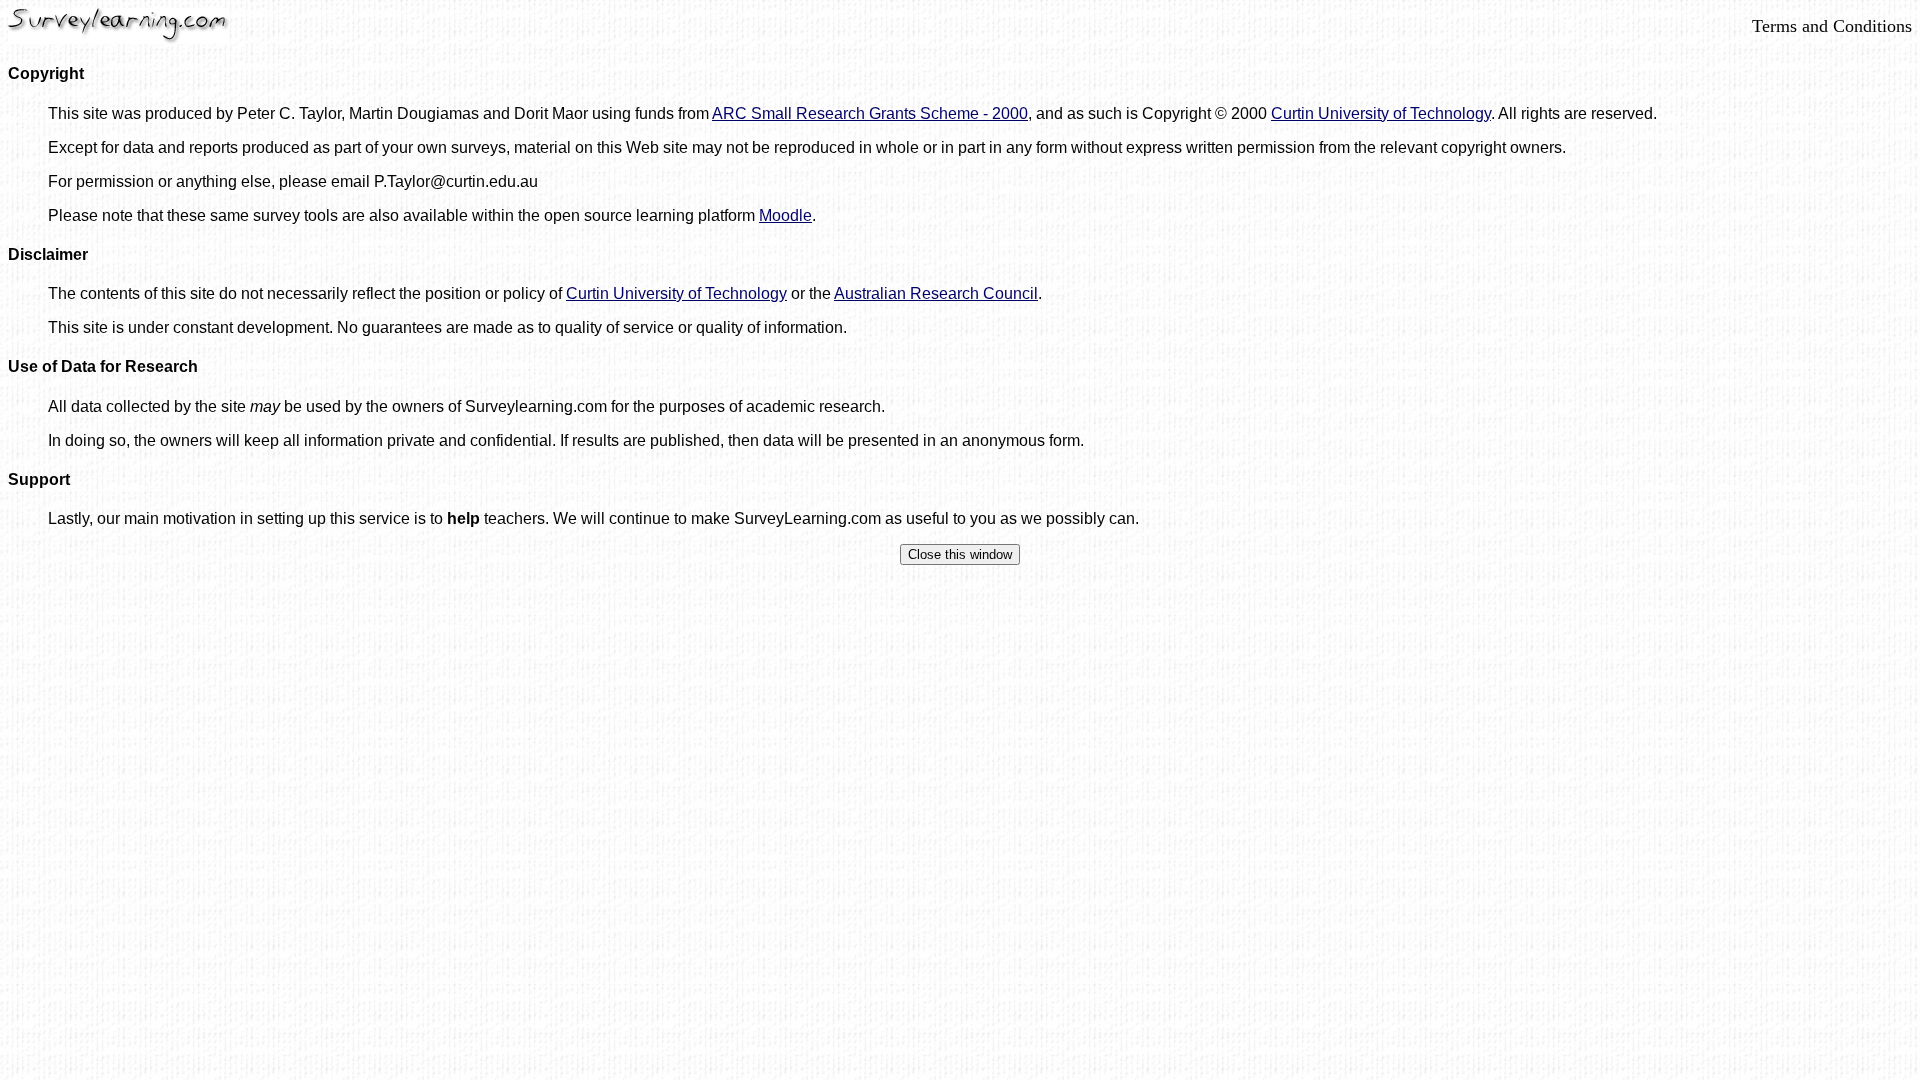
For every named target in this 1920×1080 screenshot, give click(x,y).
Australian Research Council (936, 293)
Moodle (785, 215)
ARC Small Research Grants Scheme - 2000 (870, 113)
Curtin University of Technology (1381, 113)
